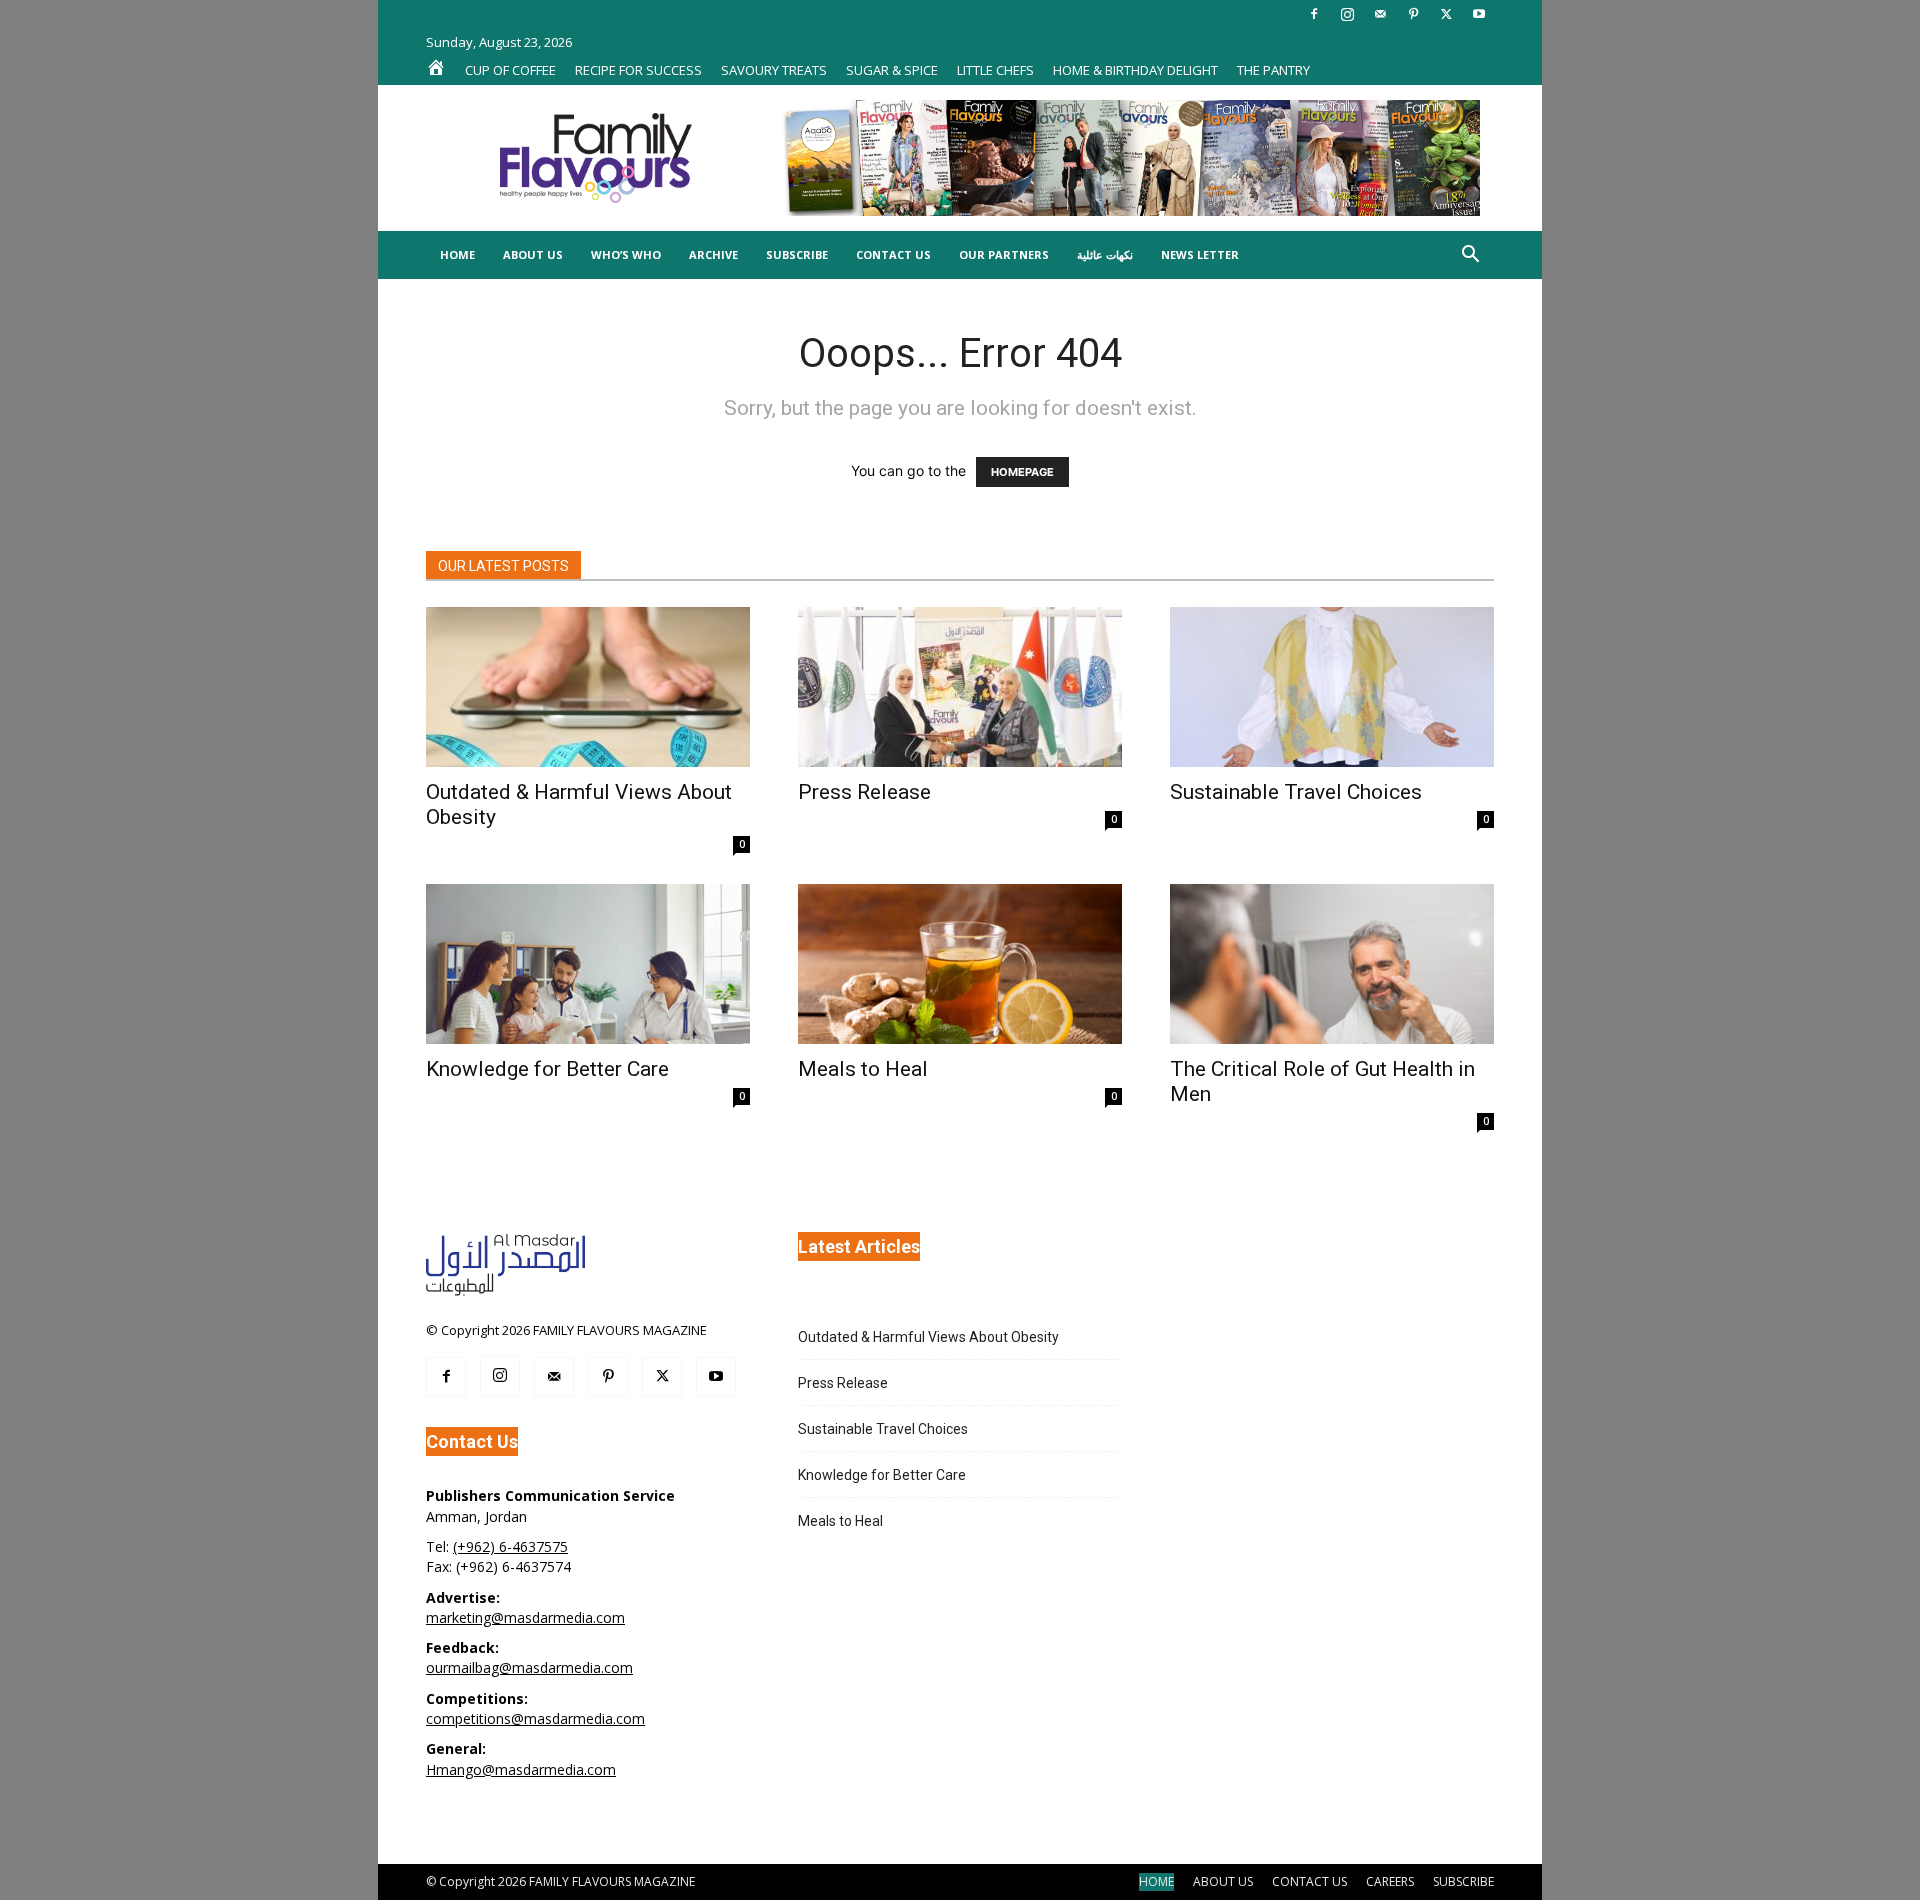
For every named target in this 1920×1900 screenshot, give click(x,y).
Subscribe (797, 254)
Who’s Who (626, 254)
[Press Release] (960, 687)
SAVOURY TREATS (774, 70)
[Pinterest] (1413, 14)
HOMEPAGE (1022, 472)
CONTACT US (1309, 1881)
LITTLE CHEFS (995, 70)
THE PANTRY (1273, 70)
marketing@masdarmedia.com (525, 1617)
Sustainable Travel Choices (1296, 792)
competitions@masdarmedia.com (535, 1718)
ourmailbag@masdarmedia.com (529, 1667)
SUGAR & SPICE (892, 70)
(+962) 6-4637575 (510, 1546)
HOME (1156, 1881)
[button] (1470, 256)
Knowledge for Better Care (547, 1069)
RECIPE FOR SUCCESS (638, 70)
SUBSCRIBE (1463, 1881)
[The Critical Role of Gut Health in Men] (1332, 964)
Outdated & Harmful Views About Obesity (928, 1337)
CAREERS (1390, 1881)
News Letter (1200, 254)
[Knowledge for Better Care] (588, 964)
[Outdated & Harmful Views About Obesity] (588, 687)
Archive (713, 254)
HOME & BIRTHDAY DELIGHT (1135, 70)
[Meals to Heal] (960, 964)
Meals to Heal (863, 1069)
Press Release (864, 792)
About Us (533, 254)
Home (457, 254)
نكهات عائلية (1105, 254)
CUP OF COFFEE (510, 70)
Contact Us (893, 254)
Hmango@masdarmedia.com (521, 1769)
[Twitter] (1446, 14)
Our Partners (1004, 254)
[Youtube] (1479, 14)
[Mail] (1380, 14)
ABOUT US (1223, 1881)
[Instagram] (1347, 14)
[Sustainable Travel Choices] (1332, 687)
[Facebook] (1314, 14)
